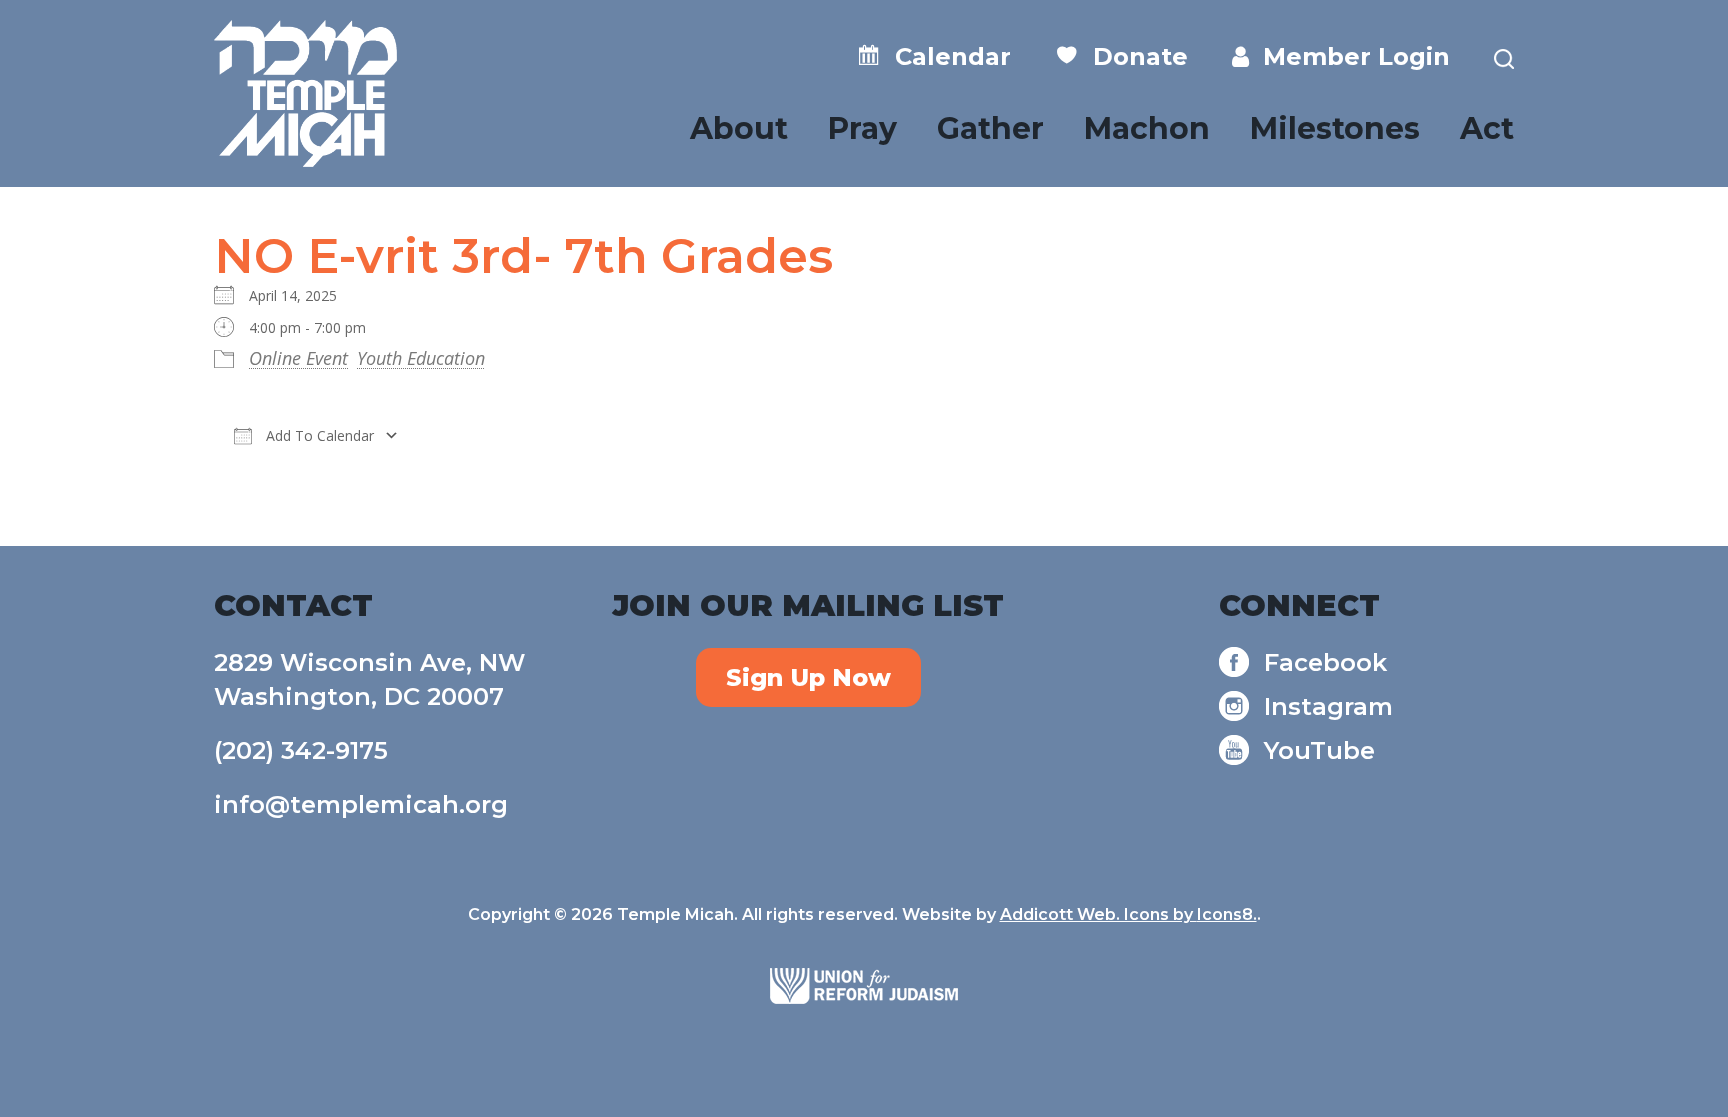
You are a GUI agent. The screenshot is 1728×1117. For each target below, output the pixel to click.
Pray (862, 128)
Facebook (1325, 662)
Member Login (1349, 56)
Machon (1147, 128)
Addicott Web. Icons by (1098, 914)
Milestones (1335, 128)
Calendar (946, 56)
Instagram (1328, 706)
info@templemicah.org (361, 804)
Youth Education (421, 358)
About (739, 128)
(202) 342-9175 (301, 750)
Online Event (298, 358)
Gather (990, 128)
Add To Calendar (318, 435)
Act (1487, 128)
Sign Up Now (808, 677)
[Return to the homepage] (305, 93)
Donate (1133, 56)
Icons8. (1227, 914)
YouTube (1319, 750)
